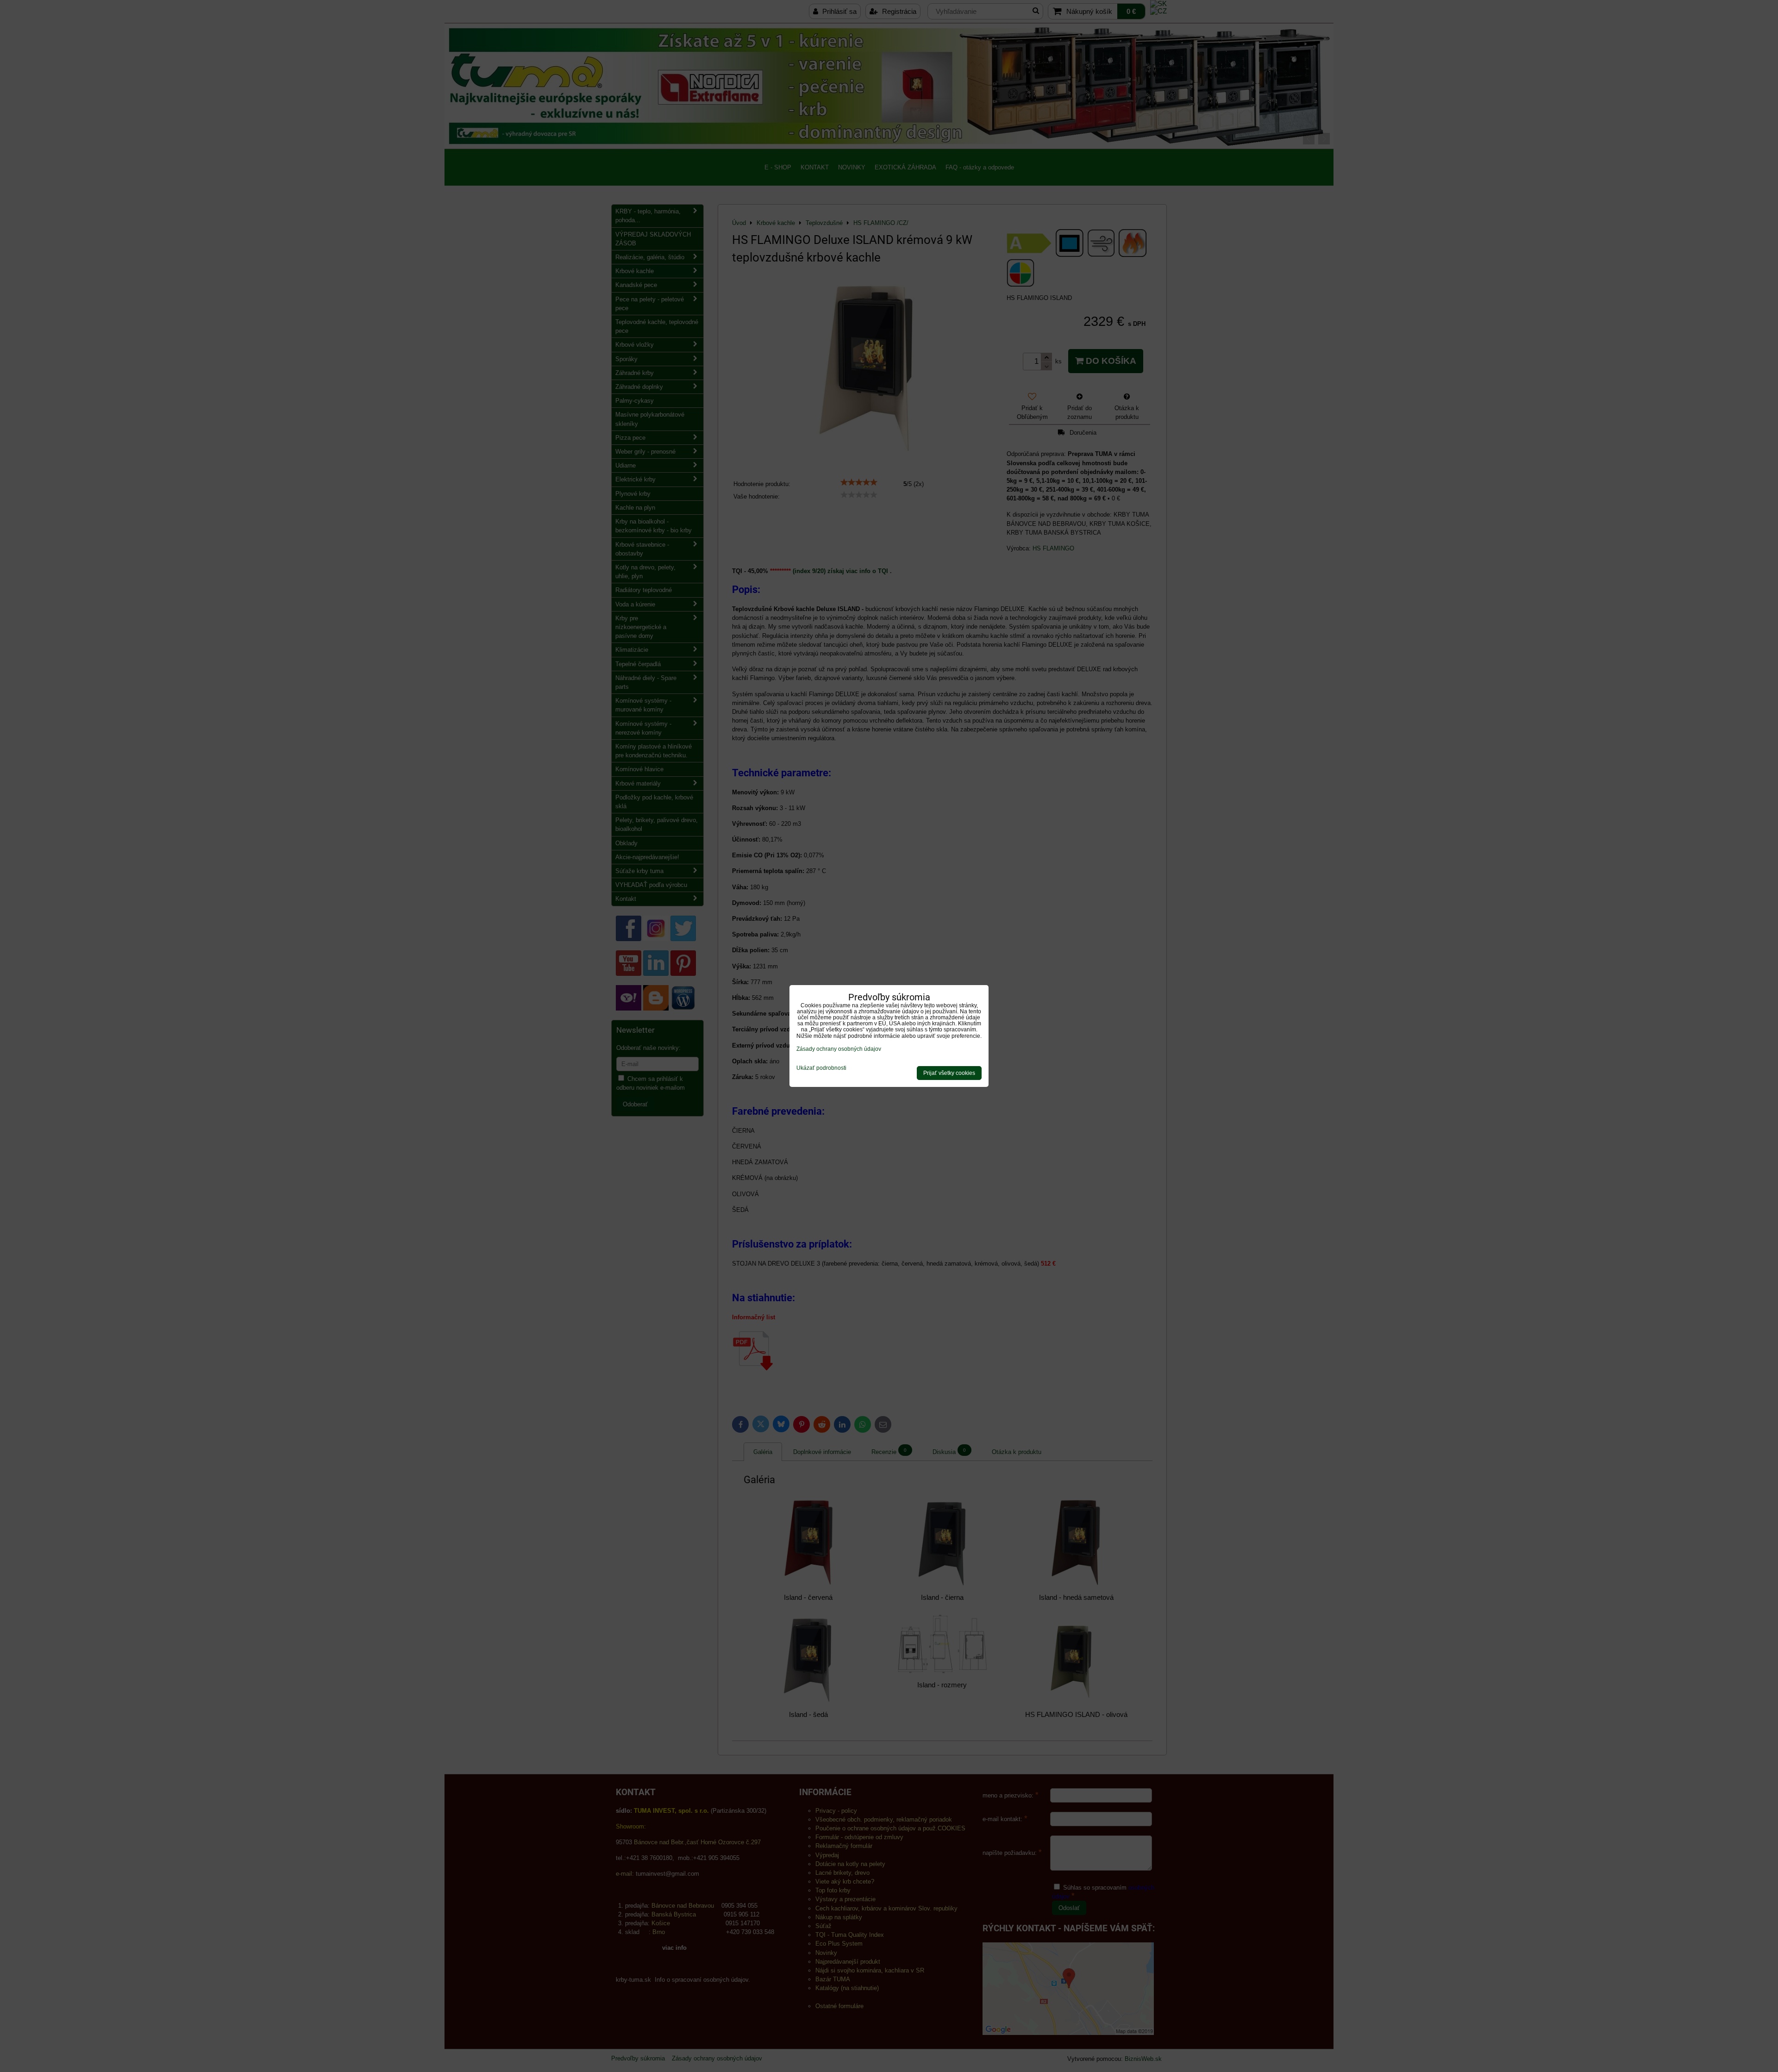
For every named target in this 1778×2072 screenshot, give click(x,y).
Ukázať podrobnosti (821, 1068)
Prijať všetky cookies (949, 1073)
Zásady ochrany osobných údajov (839, 1049)
